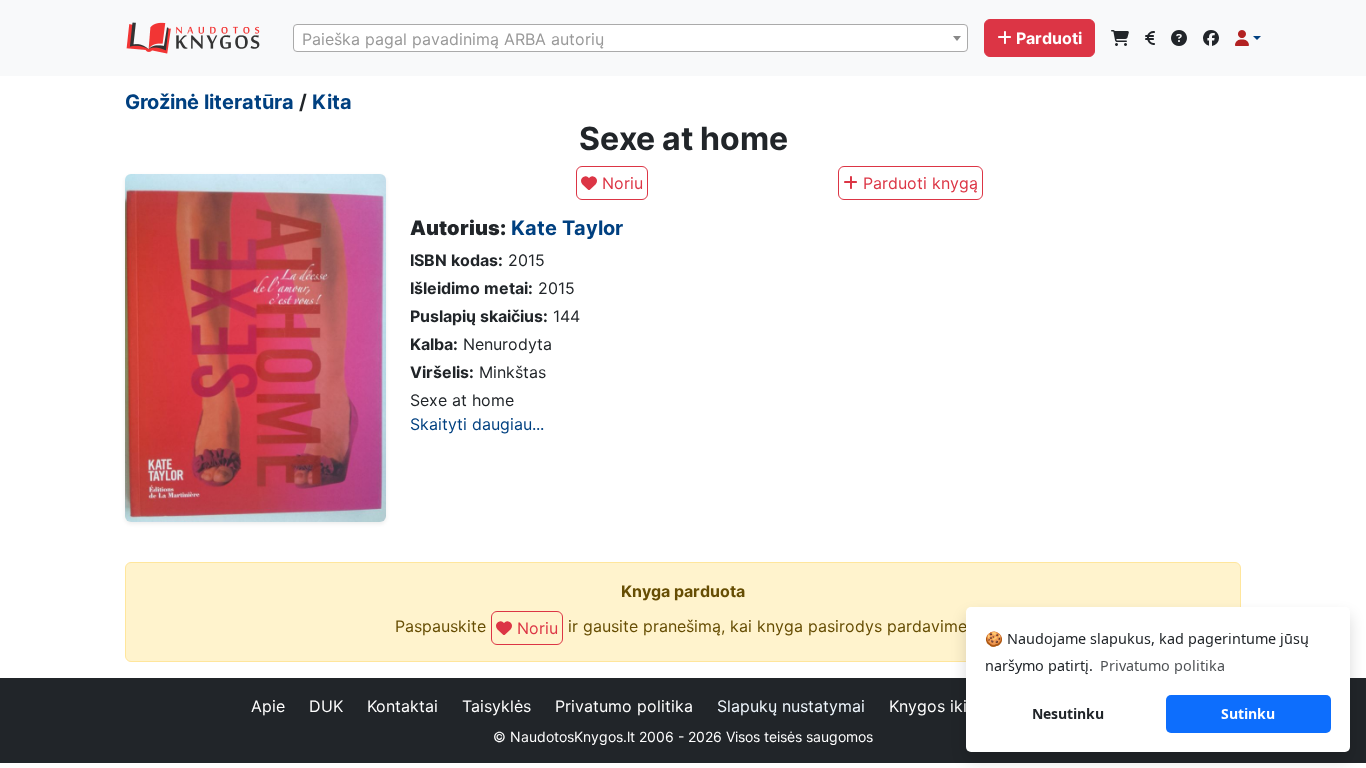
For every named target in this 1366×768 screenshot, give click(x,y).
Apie (268, 706)
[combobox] (630, 38)
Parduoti (1049, 38)
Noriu (620, 183)
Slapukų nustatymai (791, 706)
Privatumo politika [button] (1162, 665)
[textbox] (630, 39)
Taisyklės (496, 706)
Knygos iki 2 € (943, 706)
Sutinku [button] (1248, 713)
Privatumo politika (624, 706)
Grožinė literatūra (209, 102)
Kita (332, 102)
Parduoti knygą (918, 183)
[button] (1248, 38)
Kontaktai (402, 706)
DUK (326, 706)
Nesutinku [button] (1068, 713)
